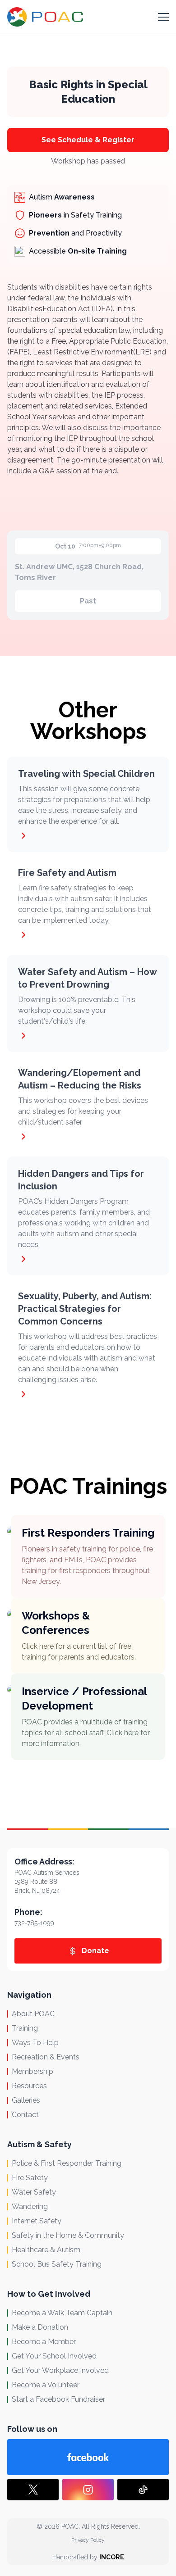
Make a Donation (40, 2327)
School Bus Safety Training (57, 2264)
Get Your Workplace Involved (60, 2370)
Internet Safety (37, 2221)
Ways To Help (35, 2043)
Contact (25, 2115)
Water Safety (34, 2192)
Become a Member (44, 2342)
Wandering (30, 2206)
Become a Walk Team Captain (62, 2313)
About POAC (33, 2014)
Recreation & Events (46, 2057)
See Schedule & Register (88, 140)
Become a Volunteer (46, 2385)
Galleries (26, 2100)
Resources (29, 2086)
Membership (32, 2071)
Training (25, 2028)
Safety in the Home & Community (68, 2235)
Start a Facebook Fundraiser (58, 2399)
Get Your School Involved (54, 2356)
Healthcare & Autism (46, 2250)
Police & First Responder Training (67, 2163)
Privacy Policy (88, 2540)
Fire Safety (30, 2178)
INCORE (112, 2557)
